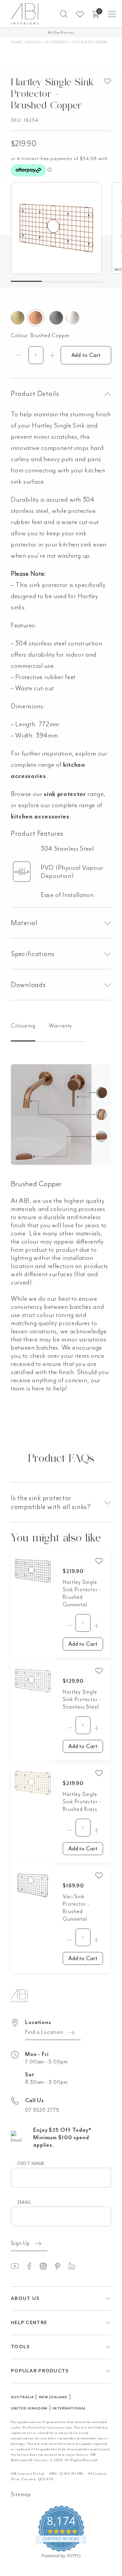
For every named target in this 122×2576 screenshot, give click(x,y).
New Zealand (53, 2397)
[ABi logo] (19, 1995)
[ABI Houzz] (75, 2266)
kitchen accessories (40, 816)
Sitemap (21, 2494)
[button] (64, 14)
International (69, 2408)
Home (16, 42)
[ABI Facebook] (32, 2266)
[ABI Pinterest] (61, 2266)
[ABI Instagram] (46, 2266)
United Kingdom (29, 2408)
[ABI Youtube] (18, 2266)
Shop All (33, 42)
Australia (22, 2397)
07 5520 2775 (42, 2110)
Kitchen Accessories (92, 42)
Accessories (57, 42)
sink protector (65, 794)
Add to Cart (86, 355)
